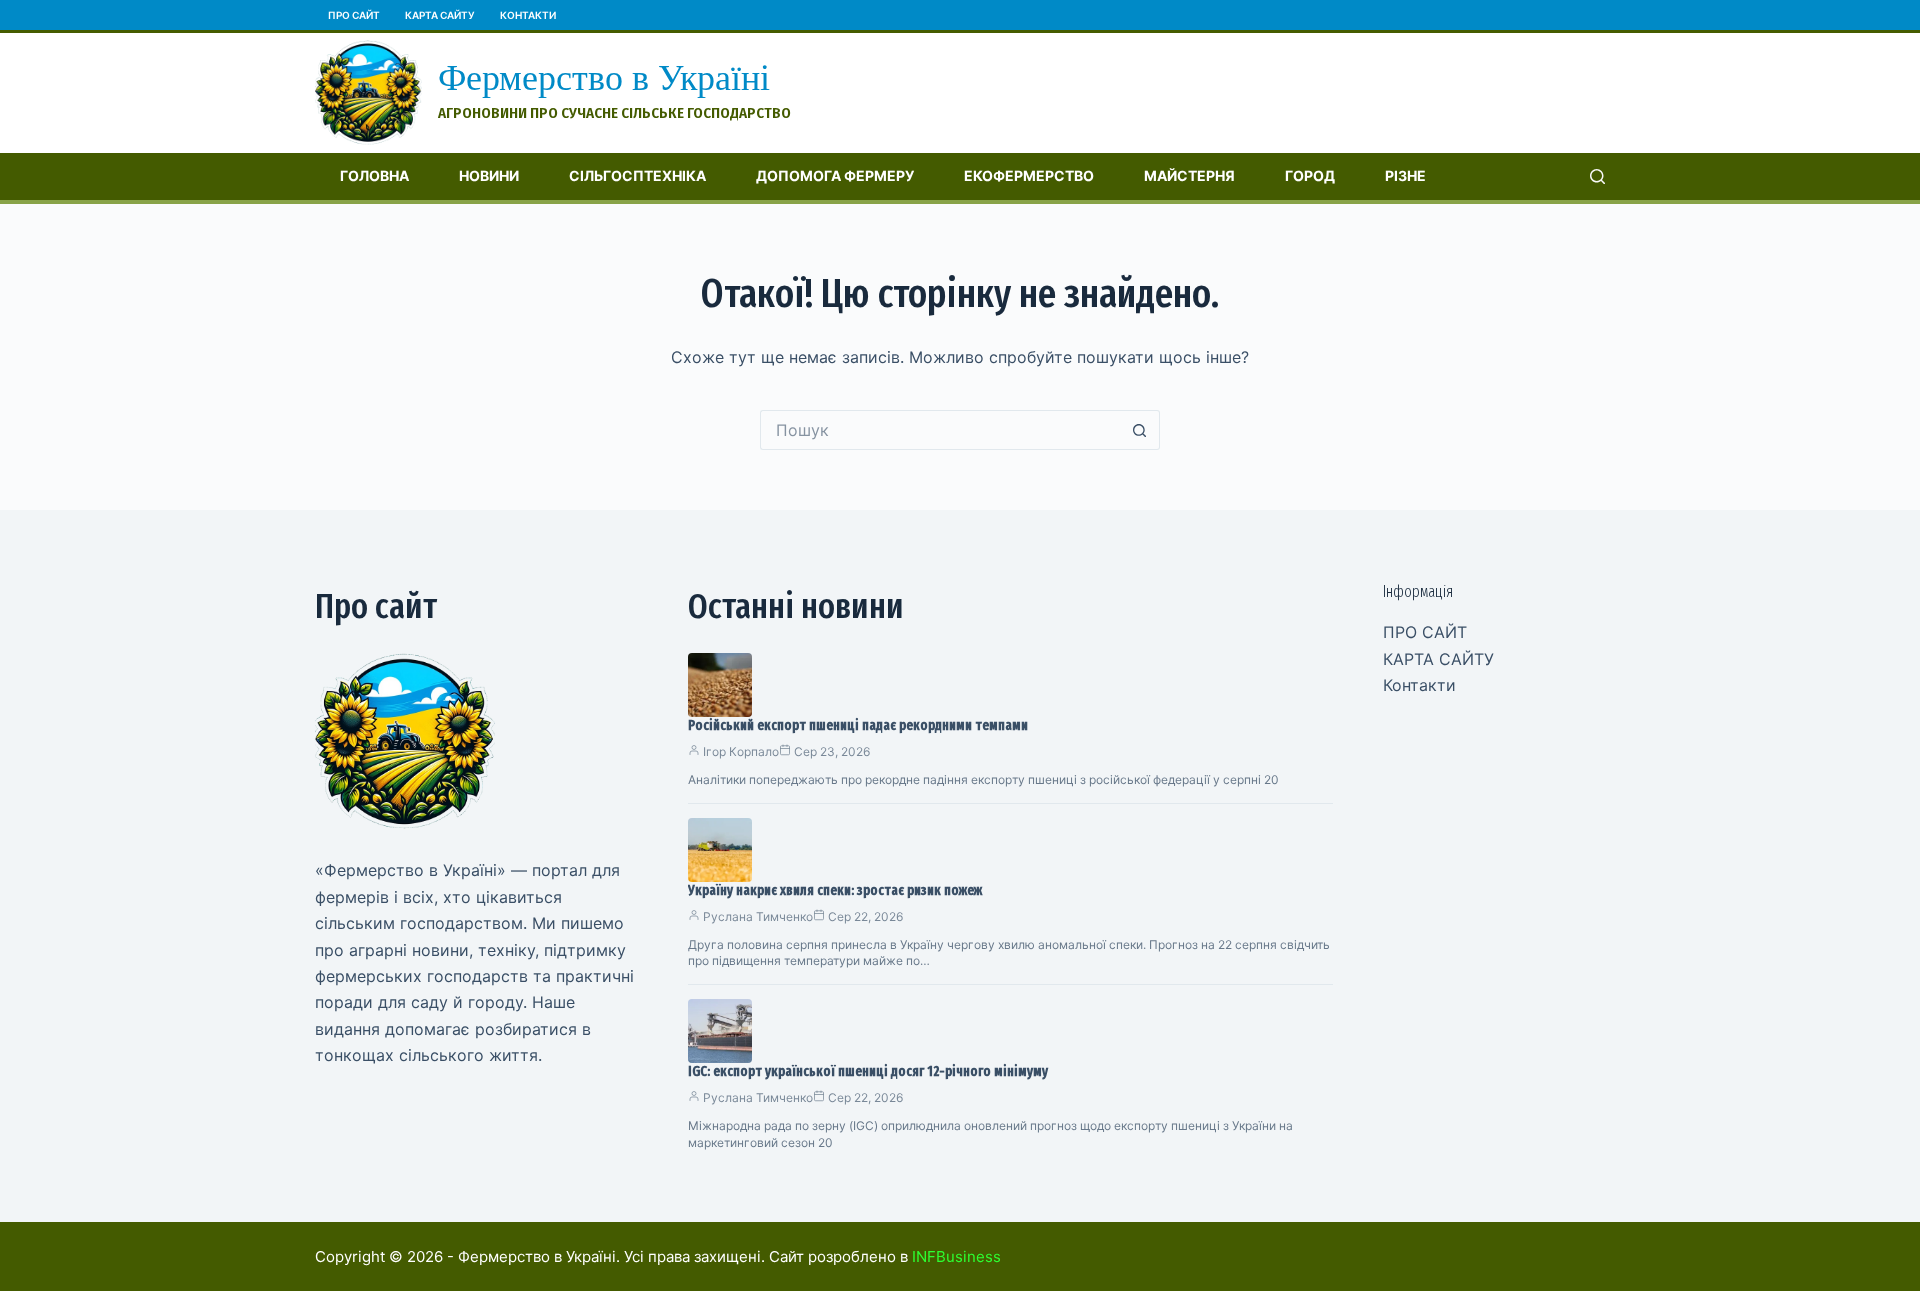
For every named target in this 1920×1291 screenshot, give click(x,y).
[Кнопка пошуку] (1140, 430)
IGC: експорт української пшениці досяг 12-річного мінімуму (868, 1071)
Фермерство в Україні (604, 78)
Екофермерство (1029, 175)
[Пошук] (1597, 176)
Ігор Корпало (741, 751)
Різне (1405, 175)
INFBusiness (956, 1256)
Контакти (528, 15)
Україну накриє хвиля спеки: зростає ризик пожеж (835, 890)
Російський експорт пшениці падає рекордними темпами (858, 725)
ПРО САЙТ (354, 15)
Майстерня (1189, 175)
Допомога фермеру (835, 175)
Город (1310, 175)
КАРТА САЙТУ (440, 15)
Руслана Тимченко (758, 916)
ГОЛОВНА (374, 175)
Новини (489, 175)
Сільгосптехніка (637, 175)
